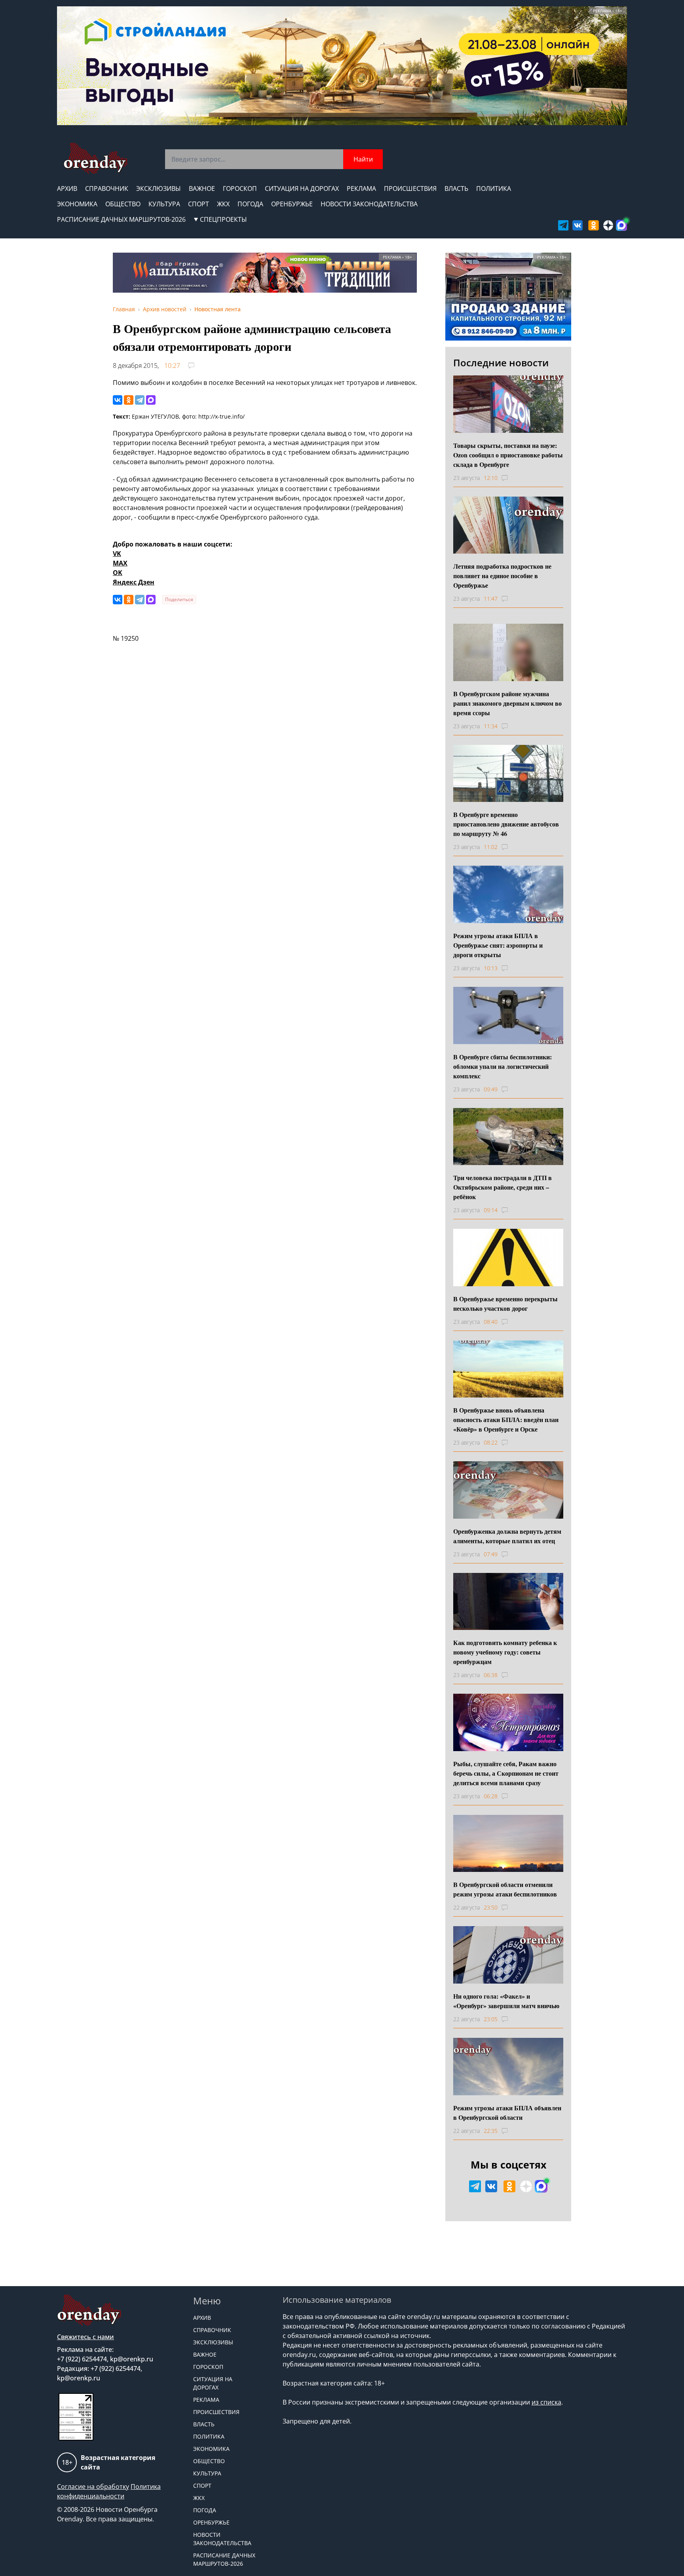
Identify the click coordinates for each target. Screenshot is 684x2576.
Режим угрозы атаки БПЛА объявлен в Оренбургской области (507, 2112)
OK (118, 573)
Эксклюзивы (159, 188)
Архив (67, 188)
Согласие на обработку (93, 2487)
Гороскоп (240, 188)
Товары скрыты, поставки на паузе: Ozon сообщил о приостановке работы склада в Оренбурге (508, 455)
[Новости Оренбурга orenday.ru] (95, 158)
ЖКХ (223, 204)
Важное (202, 188)
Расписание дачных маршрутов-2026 (121, 219)
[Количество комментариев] (512, 478)
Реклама (361, 188)
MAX (120, 563)
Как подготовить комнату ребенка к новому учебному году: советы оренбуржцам (505, 1652)
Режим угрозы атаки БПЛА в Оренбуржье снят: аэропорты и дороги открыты (498, 945)
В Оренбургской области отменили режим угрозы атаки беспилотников (505, 1889)
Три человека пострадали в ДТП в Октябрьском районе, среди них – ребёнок (503, 1187)
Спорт (199, 204)
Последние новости (501, 363)
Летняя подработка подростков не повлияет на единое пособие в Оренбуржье (502, 576)
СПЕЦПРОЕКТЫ (223, 219)
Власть (456, 188)
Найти (363, 159)
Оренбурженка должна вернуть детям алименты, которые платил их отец (507, 1536)
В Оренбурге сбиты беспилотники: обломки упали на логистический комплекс (503, 1066)
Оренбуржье (292, 204)
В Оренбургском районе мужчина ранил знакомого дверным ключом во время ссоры (507, 703)
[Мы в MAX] (621, 225)
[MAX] (151, 400)
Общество (123, 204)
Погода (250, 204)
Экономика (77, 204)
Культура (164, 204)
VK (117, 554)
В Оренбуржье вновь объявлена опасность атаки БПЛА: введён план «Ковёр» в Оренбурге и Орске (506, 1419)
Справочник (107, 188)
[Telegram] (140, 400)
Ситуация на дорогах (302, 188)
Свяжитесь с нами (85, 2337)
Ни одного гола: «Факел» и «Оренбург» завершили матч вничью (506, 2001)
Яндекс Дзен (134, 582)
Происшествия (410, 188)
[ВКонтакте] (118, 400)
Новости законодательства (369, 204)
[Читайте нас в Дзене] (608, 225)
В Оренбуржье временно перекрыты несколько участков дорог (505, 1303)
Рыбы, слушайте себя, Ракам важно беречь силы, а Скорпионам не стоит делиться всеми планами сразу (506, 1773)
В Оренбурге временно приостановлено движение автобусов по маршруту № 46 (506, 824)
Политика (494, 188)
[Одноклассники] (129, 400)
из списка (546, 2402)
